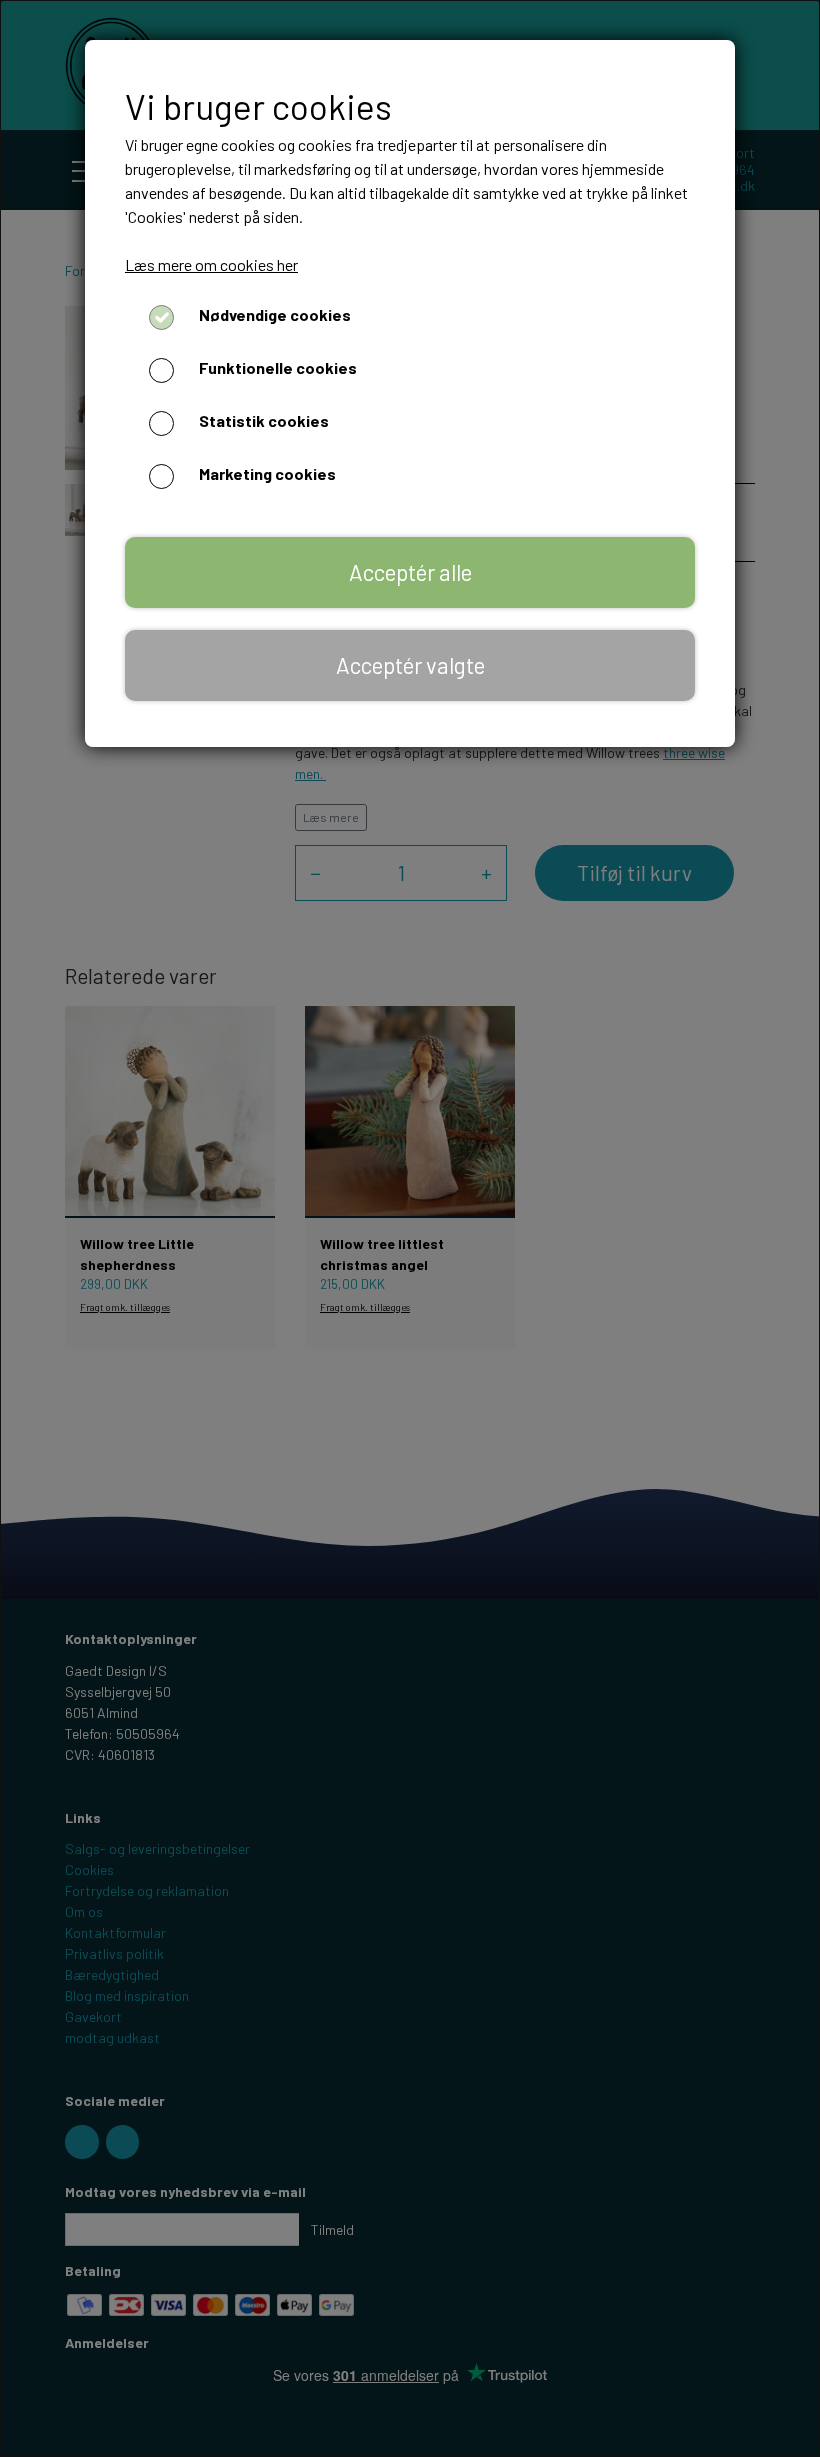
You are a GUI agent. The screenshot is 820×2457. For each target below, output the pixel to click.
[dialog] (410, 1228)
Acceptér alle (410, 572)
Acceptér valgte (410, 665)
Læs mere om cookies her (211, 264)
